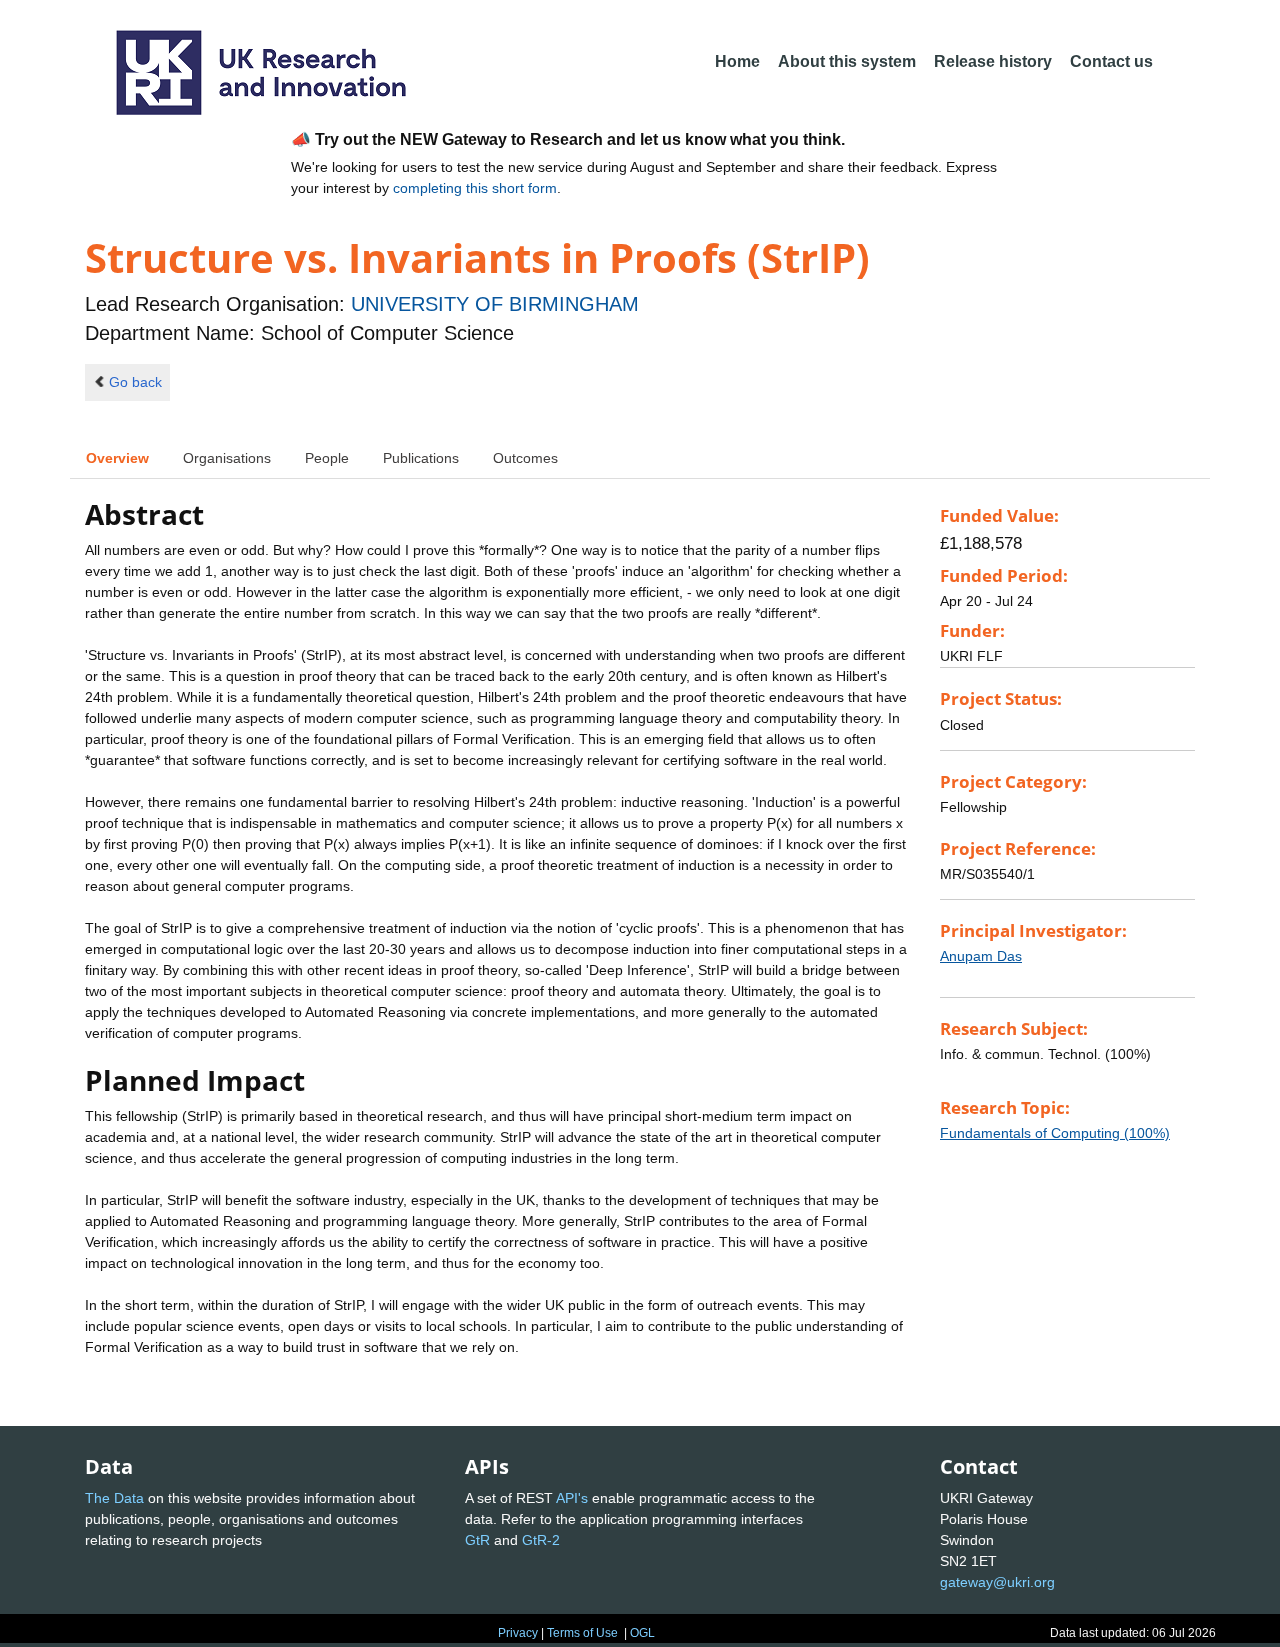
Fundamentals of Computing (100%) (1055, 1133)
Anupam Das (981, 956)
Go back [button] (135, 382)
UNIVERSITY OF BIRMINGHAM (495, 304)
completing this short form (475, 188)
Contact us (1111, 61)
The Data (114, 1498)
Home (737, 61)
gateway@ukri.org (997, 1582)
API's (572, 1498)
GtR (477, 1540)
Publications (421, 458)
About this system (847, 61)
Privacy (518, 1633)
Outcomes (525, 458)
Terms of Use (582, 1633)
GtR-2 (541, 1540)
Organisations (227, 458)
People (327, 458)
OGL (642, 1633)
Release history (993, 61)
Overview (117, 458)
